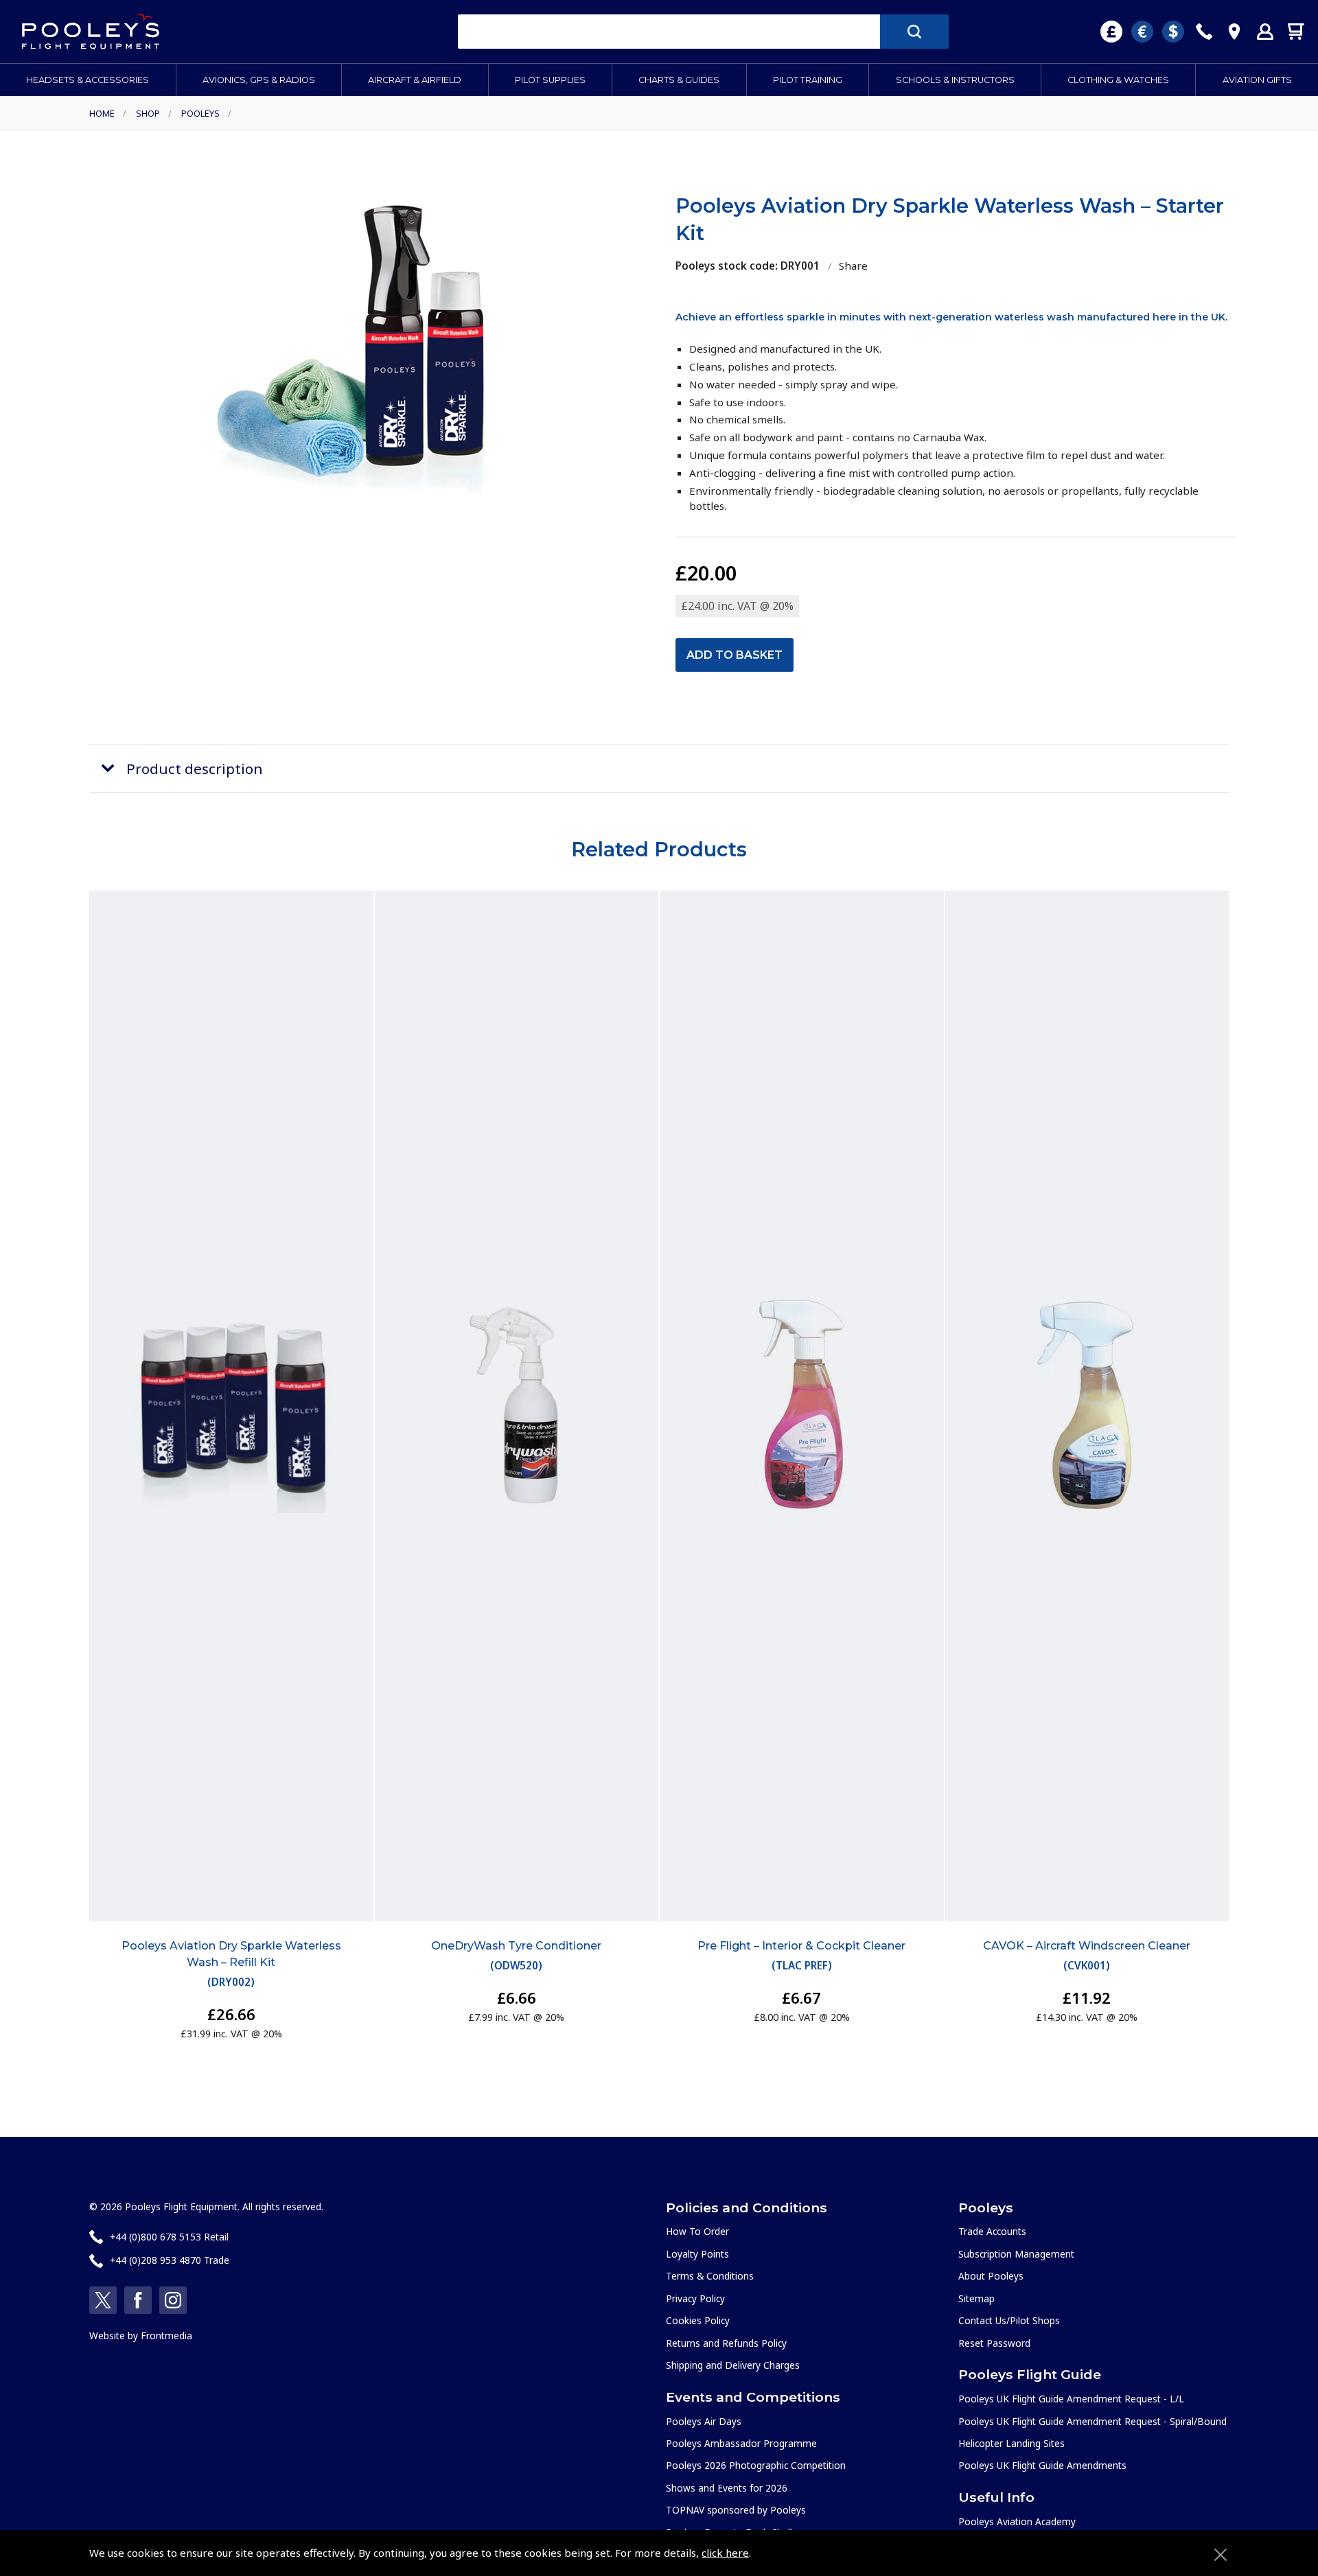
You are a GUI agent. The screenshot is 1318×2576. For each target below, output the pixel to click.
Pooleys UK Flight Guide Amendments (1042, 2465)
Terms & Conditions (710, 2276)
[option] (362, 345)
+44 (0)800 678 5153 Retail (169, 2237)
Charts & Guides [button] (679, 80)
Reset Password (994, 2343)
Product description (195, 769)
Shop (148, 113)
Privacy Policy (695, 2298)
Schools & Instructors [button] (955, 80)
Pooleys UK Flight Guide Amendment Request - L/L (1071, 2399)
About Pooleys (991, 2276)
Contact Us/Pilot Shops (1009, 2320)
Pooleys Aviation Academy (1017, 2521)
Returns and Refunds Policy (726, 2343)
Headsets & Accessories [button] (88, 80)
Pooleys (200, 113)
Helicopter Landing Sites (1011, 2443)
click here (725, 2553)
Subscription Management (1016, 2254)
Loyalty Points (697, 2254)
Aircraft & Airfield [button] (415, 80)
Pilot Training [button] (808, 80)
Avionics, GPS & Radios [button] (259, 80)
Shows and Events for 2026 (727, 2488)
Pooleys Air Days (704, 2421)
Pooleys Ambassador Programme (741, 2443)
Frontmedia (166, 2335)
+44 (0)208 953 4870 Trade (170, 2260)
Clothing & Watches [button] (1118, 80)
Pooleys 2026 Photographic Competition (756, 2465)
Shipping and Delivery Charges (733, 2365)
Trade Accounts (992, 2231)
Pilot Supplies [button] (550, 80)
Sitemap (976, 2298)
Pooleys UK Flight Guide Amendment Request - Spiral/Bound (1092, 2421)
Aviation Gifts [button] (1257, 80)
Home (102, 113)
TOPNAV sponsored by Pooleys (736, 2510)
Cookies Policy (698, 2320)
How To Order (697, 2231)
